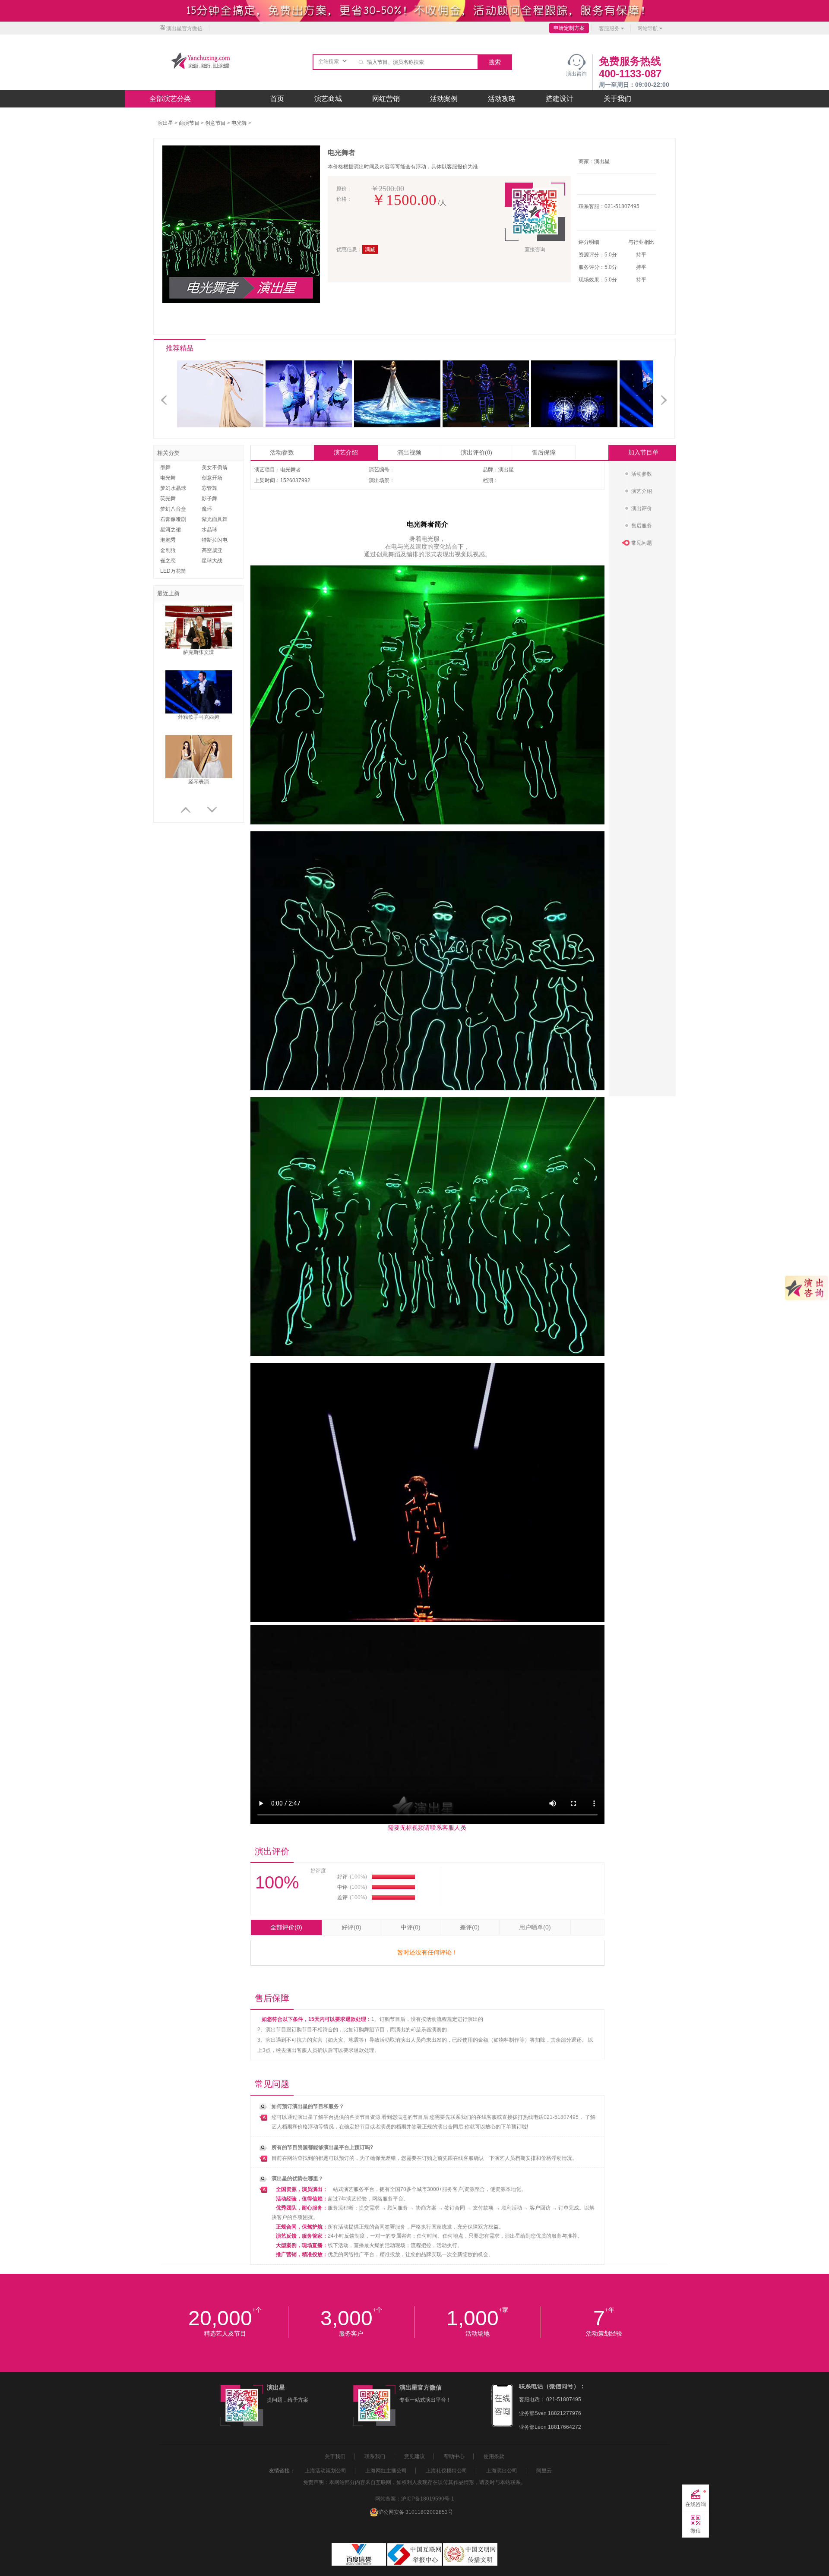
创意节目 (215, 123)
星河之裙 (171, 530)
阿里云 (544, 2471)
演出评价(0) (476, 453)
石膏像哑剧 (173, 519)
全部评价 (286, 1927)
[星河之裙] (399, 426)
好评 (351, 1927)
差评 (470, 1927)
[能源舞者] (488, 426)
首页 (277, 99)
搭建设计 (560, 99)
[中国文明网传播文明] (470, 2564)
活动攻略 (502, 99)
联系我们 (375, 2456)
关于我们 (617, 99)
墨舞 (165, 467)
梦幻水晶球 (173, 488)
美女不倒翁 (215, 467)
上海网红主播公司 (386, 2471)
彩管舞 (209, 488)
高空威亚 (212, 550)
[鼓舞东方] (576, 426)
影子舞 (209, 499)
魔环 (207, 509)
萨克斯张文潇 (199, 652)
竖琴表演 (199, 782)
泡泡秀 (168, 540)
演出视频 (409, 453)
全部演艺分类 (170, 99)
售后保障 (544, 453)
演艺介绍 (346, 453)
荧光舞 (168, 499)
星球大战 (212, 561)
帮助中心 (454, 2456)
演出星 (165, 123)
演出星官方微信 (184, 28)
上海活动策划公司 (326, 2471)
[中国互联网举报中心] (415, 2564)
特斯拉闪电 (215, 540)
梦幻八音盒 (173, 509)
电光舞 (239, 123)
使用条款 (494, 2456)
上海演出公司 (502, 2471)
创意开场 (212, 478)
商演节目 (189, 123)
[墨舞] (311, 426)
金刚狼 (168, 550)
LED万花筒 (173, 571)
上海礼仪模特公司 (446, 2471)
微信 (696, 2531)
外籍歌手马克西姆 (199, 717)
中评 (411, 1927)
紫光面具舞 (215, 519)
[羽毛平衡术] (222, 426)
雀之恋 (168, 561)
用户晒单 (535, 1927)
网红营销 (386, 99)
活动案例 (444, 99)
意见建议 (414, 2456)
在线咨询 (696, 2504)
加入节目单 (643, 453)
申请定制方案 (569, 28)
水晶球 (209, 530)
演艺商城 (328, 99)
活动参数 (282, 453)
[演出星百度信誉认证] (359, 2564)
